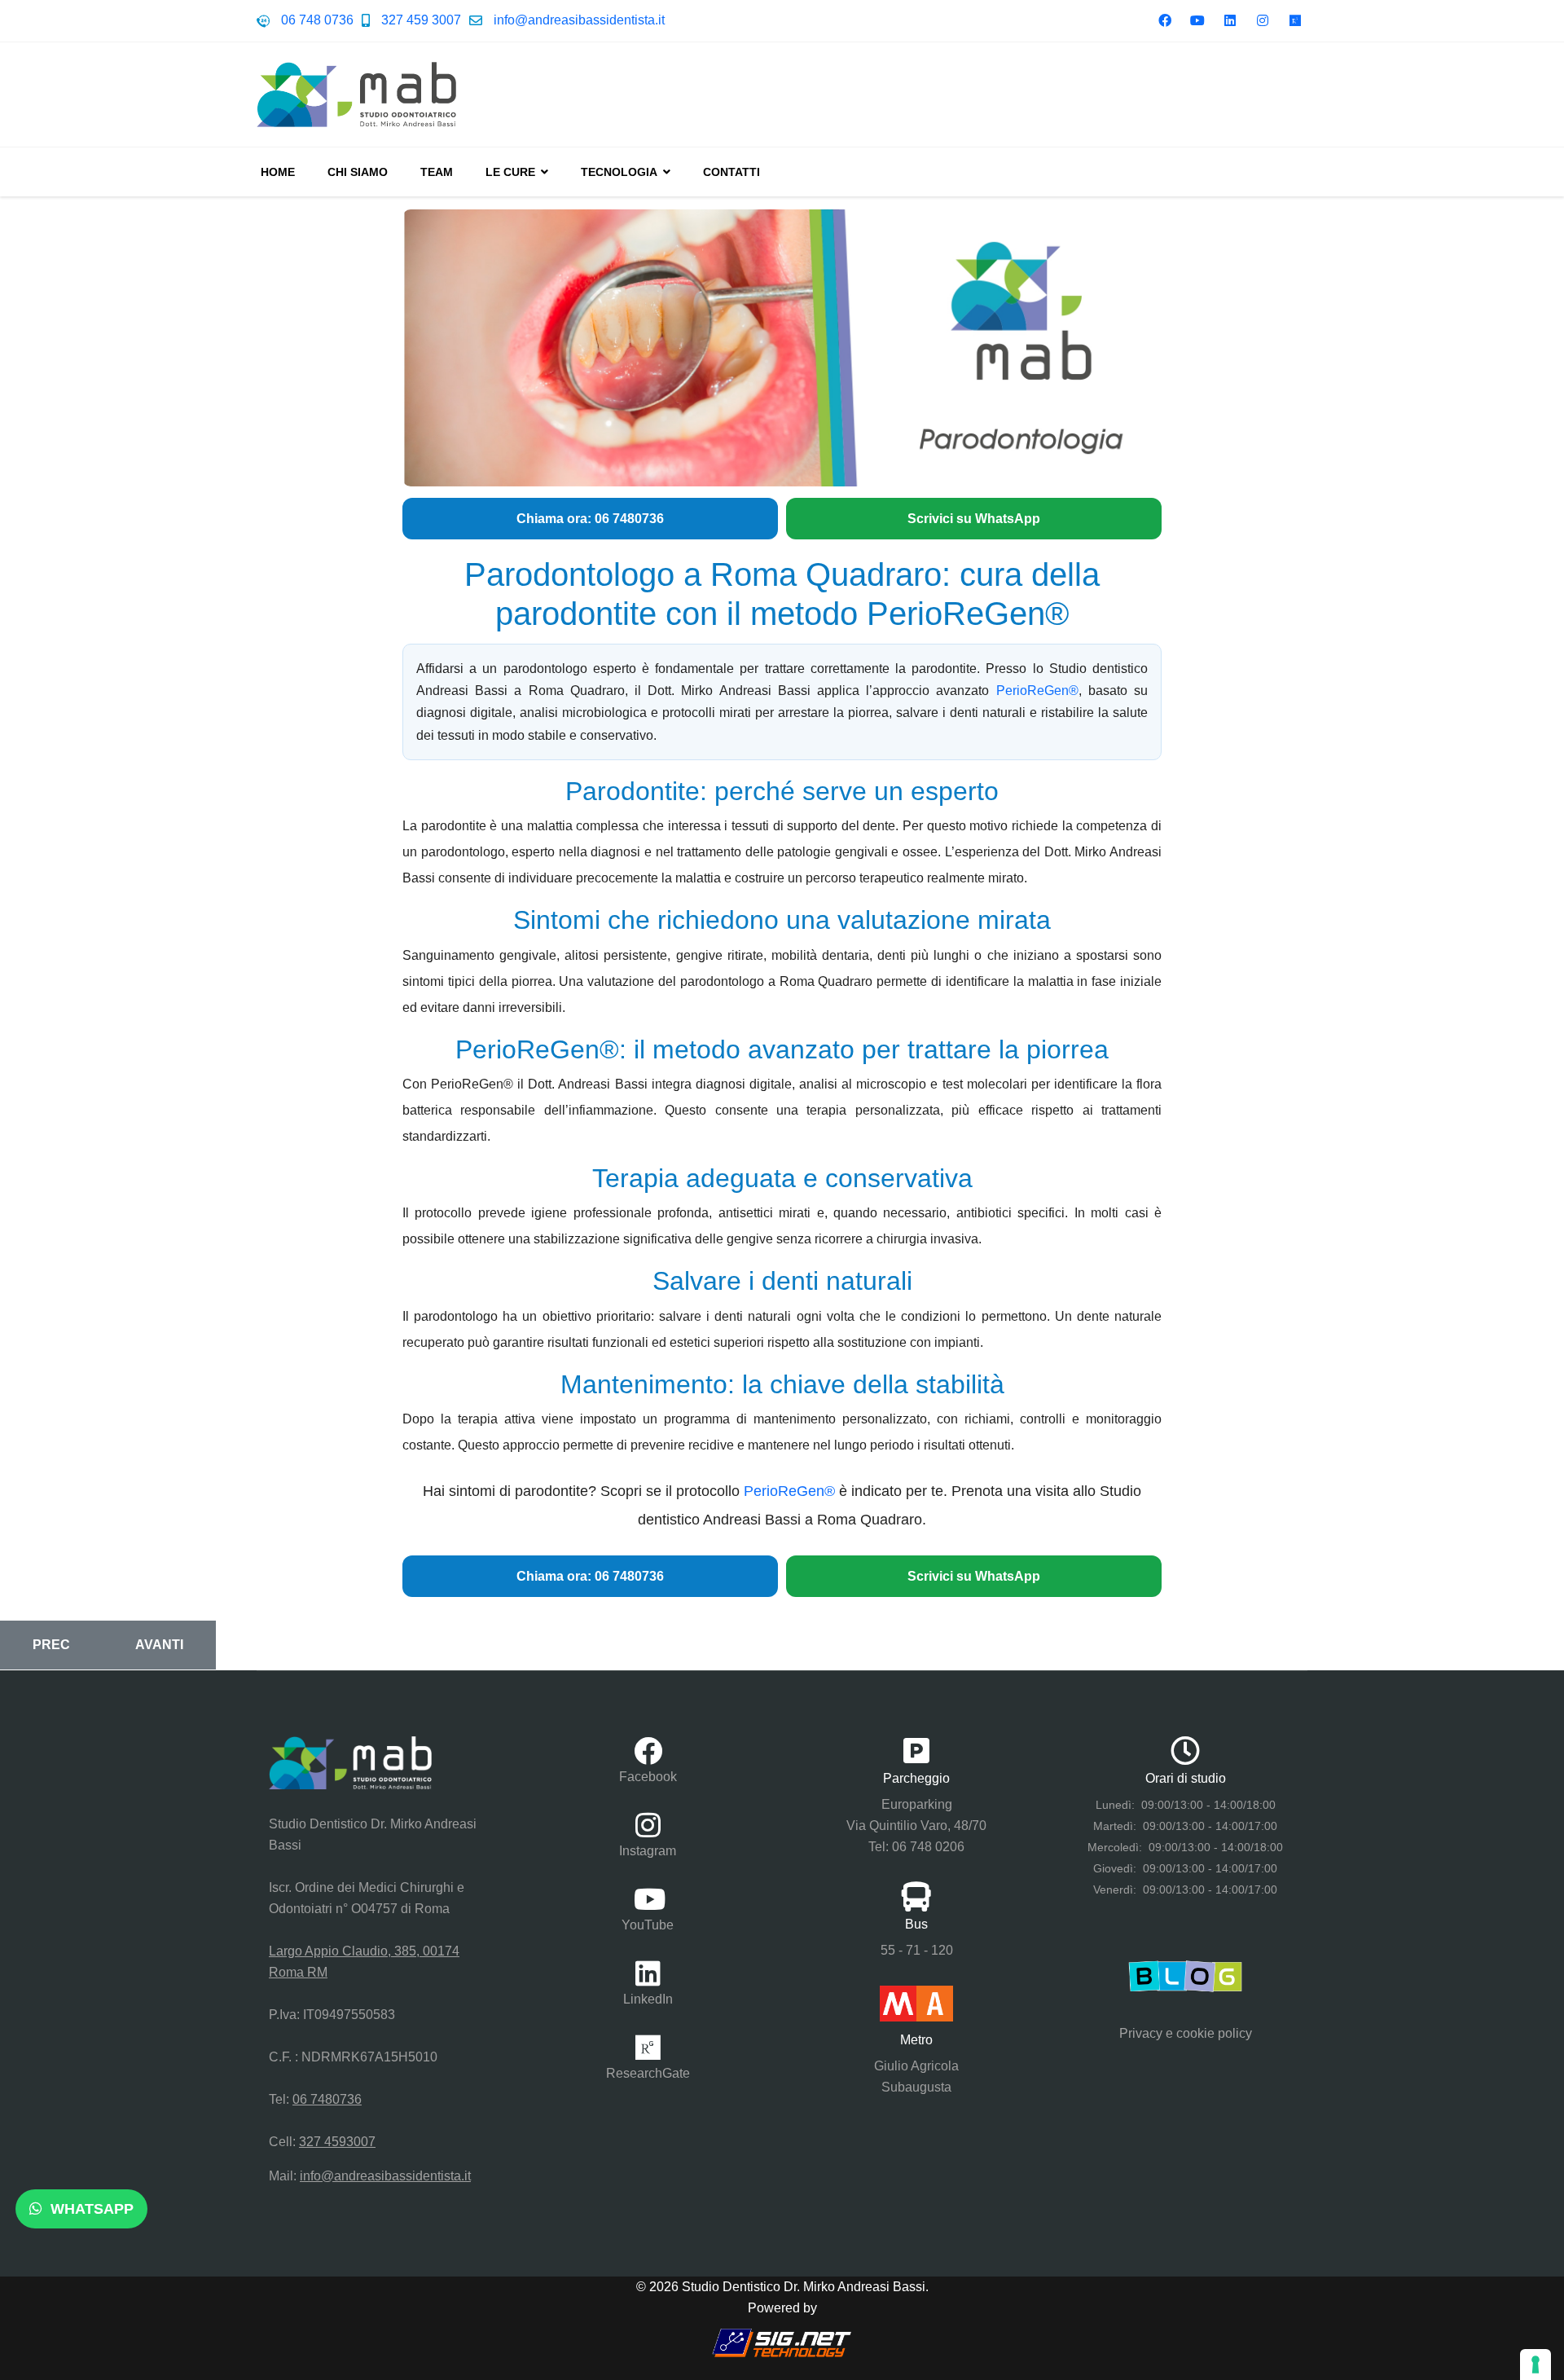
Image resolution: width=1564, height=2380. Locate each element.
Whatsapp (90, 2209)
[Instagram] (1263, 21)
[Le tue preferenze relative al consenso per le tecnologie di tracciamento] (1535, 2365)
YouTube (648, 1925)
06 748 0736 (317, 20)
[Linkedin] (1230, 21)
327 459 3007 (421, 20)
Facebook (648, 1777)
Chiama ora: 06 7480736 (590, 519)
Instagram (648, 1851)
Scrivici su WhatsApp (974, 519)
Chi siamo (358, 172)
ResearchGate (648, 2073)
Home (278, 172)
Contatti (731, 172)
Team (437, 172)
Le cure (510, 172)
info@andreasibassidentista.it (579, 20)
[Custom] (1295, 21)
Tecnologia (619, 172)
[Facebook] (1165, 21)
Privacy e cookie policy (1186, 2033)
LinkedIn (648, 1999)
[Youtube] (1197, 21)
